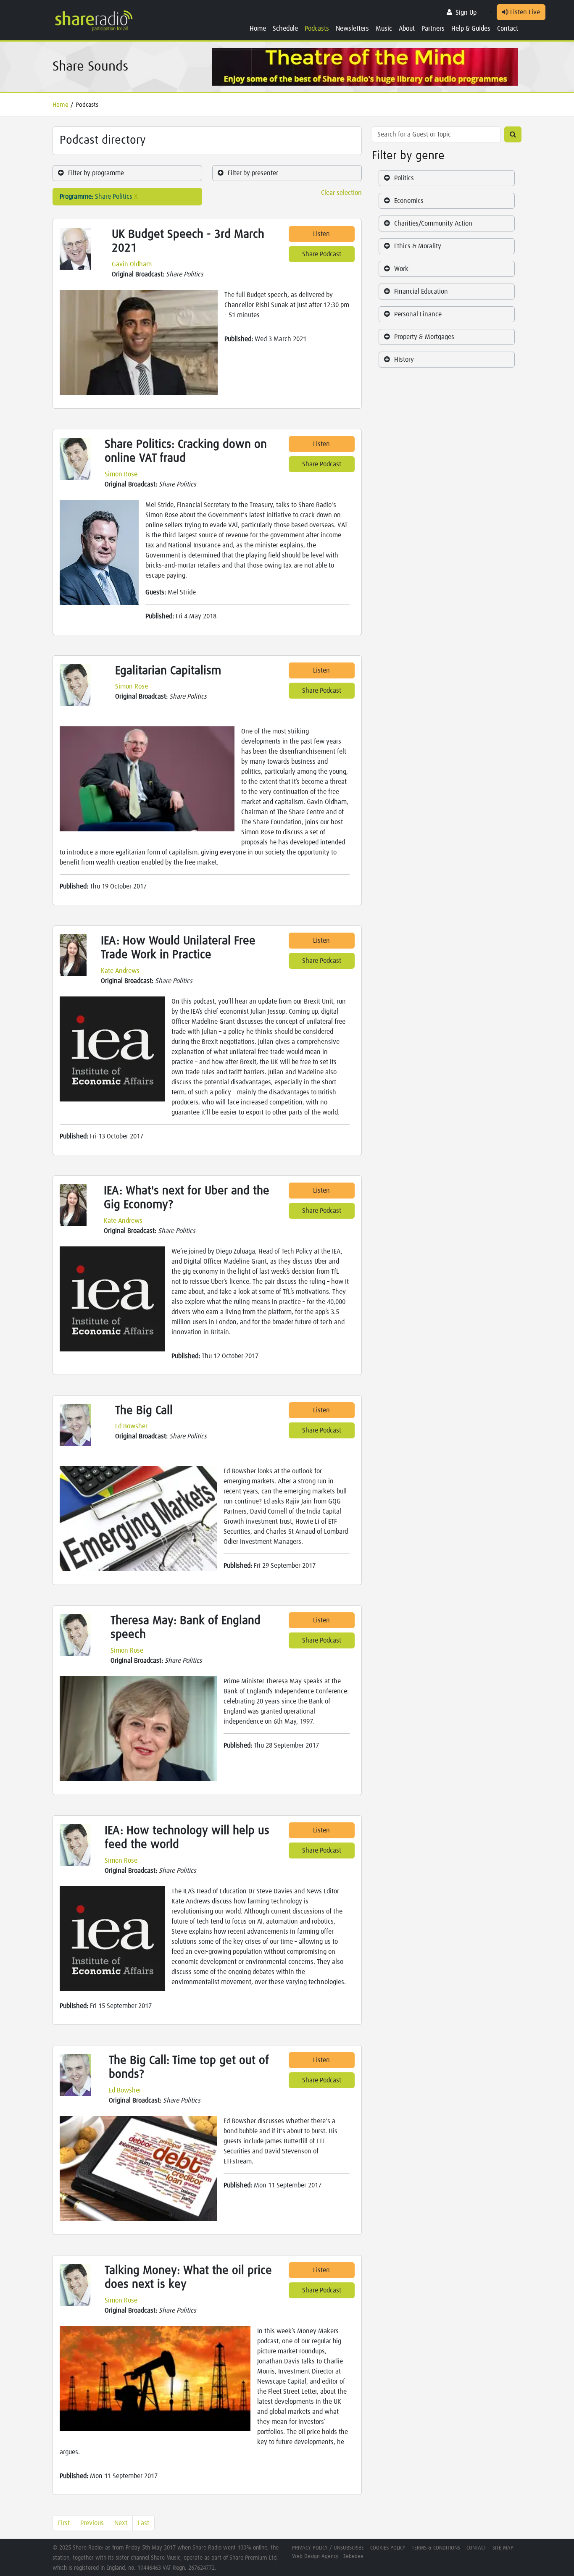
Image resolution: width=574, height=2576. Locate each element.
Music (384, 29)
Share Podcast (322, 254)
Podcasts (317, 29)
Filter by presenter (253, 173)
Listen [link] (321, 234)
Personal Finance (418, 314)
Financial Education (421, 292)
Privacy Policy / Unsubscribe (328, 2548)
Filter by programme (96, 173)
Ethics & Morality (418, 246)
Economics (409, 201)
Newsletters (352, 29)
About (407, 29)
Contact (508, 29)
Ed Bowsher (131, 1426)
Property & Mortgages (424, 337)
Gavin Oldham (132, 264)
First (64, 2523)
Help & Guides (471, 29)
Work (401, 269)
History (404, 360)
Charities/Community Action (433, 223)
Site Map (503, 2548)
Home (258, 29)
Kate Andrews (120, 971)
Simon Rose (121, 474)
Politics (404, 178)
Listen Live (524, 12)
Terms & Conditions (436, 2548)
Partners (433, 29)
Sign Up (466, 13)
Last (143, 2523)
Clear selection (341, 193)
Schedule (285, 29)
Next (121, 2523)
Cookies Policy (388, 2548)
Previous (92, 2523)
